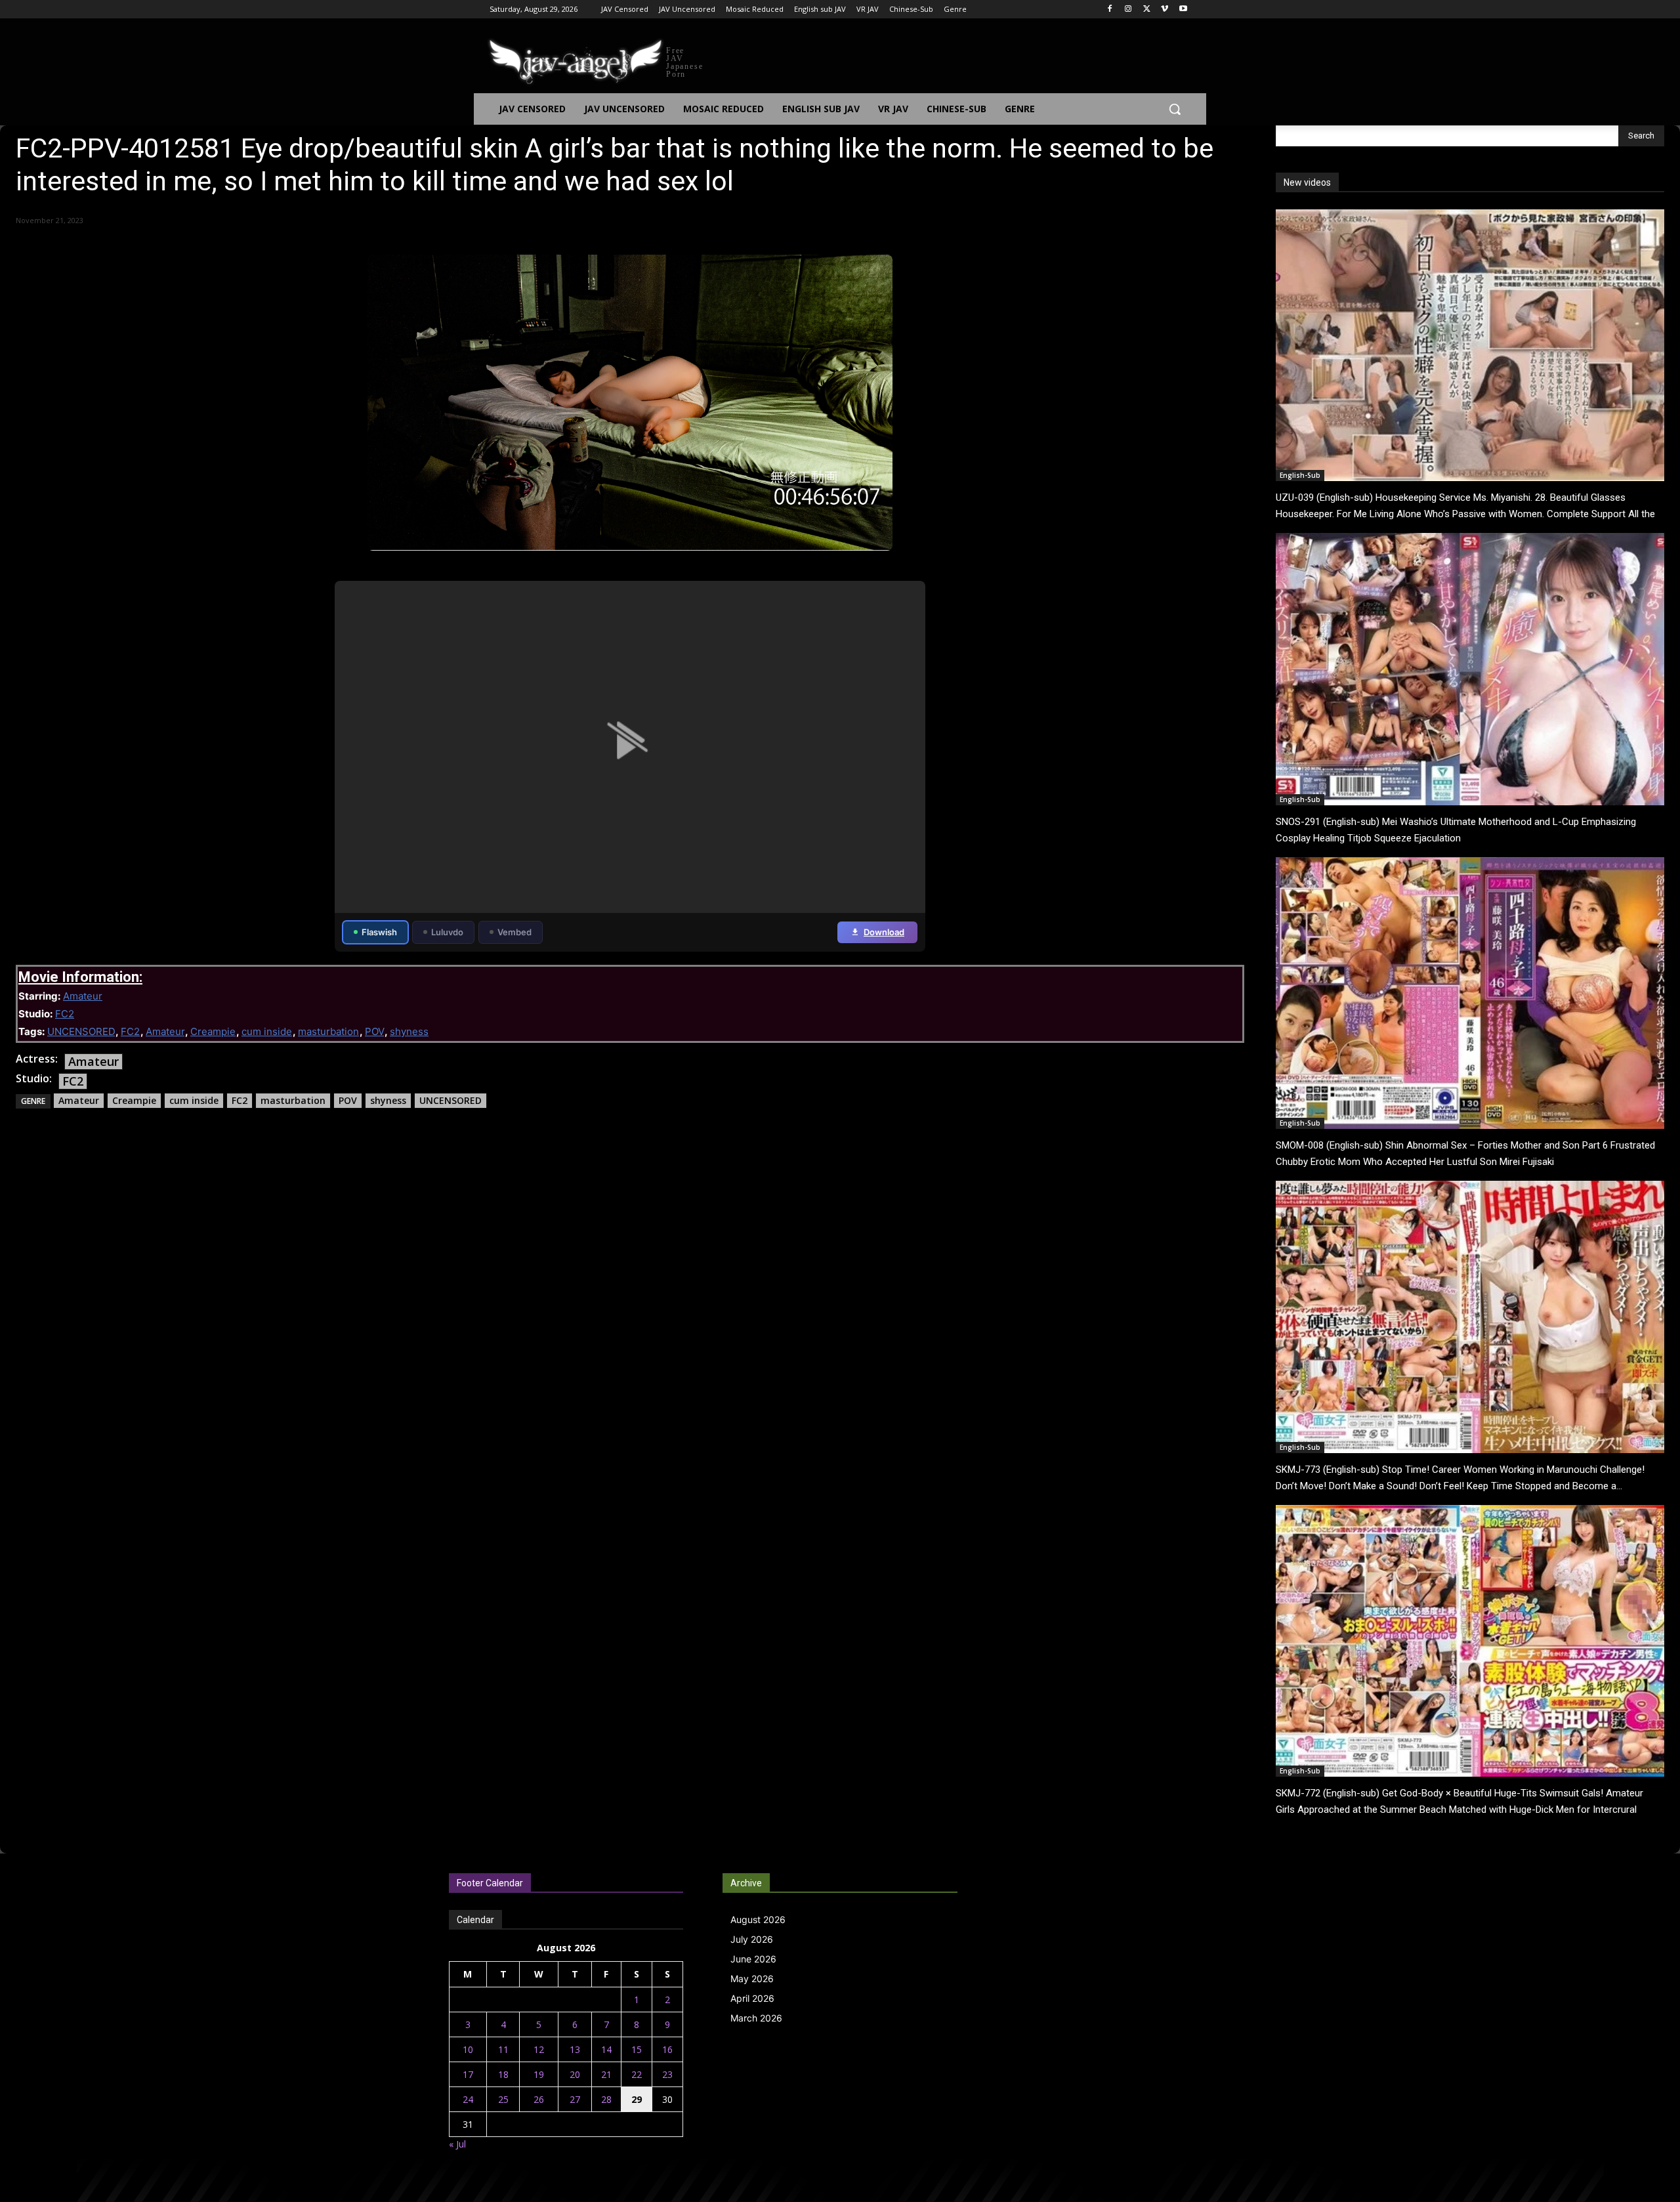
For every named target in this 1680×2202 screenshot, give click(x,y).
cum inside (267, 1031)
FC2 (65, 1014)
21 (606, 2074)
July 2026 (752, 1939)
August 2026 (758, 1919)
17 (468, 2074)
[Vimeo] (1165, 10)
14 (606, 2049)
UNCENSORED (81, 1031)
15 (637, 2049)
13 (575, 2049)
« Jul (457, 2144)
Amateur (83, 996)
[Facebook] (1110, 10)
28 (606, 2099)
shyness (409, 1031)
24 (468, 2099)
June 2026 (753, 1959)
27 (575, 2099)
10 (468, 2049)
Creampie (213, 1031)
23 (667, 2074)
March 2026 (756, 2018)
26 (539, 2099)
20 (575, 2074)
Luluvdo (447, 932)
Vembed (514, 932)
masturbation (328, 1031)
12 (539, 2049)
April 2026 (752, 1998)
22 (637, 2074)
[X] (1147, 10)
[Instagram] (1128, 10)
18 (503, 2074)
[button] (1175, 109)
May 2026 (752, 1979)
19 (539, 2074)
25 (503, 2099)
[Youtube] (1183, 10)
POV (374, 1031)
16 (667, 2049)
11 (503, 2049)
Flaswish (379, 932)
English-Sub (1300, 475)
